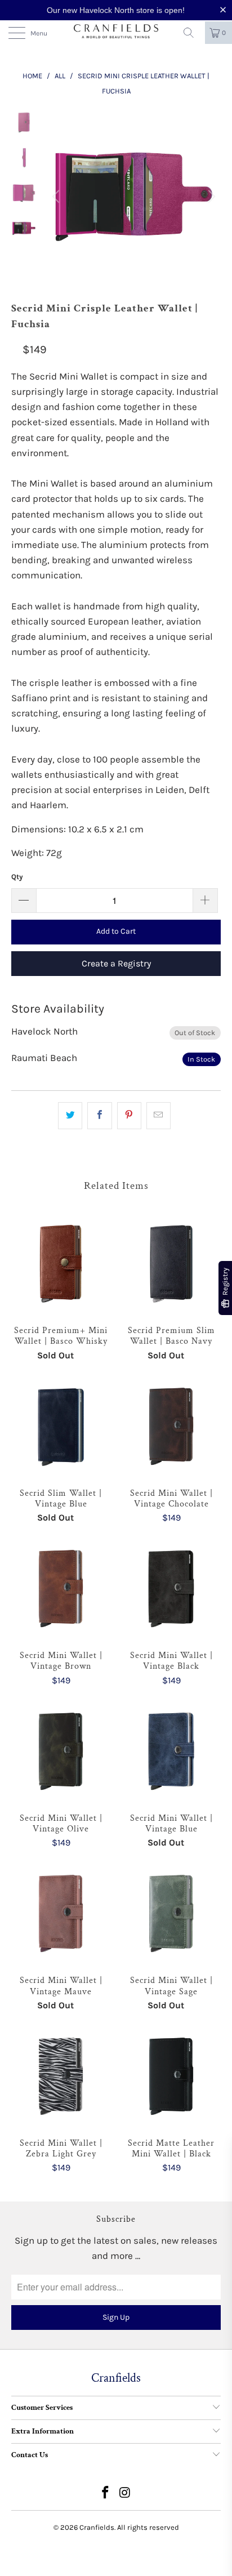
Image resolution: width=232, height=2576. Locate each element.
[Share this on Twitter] (70, 1115)
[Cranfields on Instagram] (126, 2494)
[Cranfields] (116, 32)
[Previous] (57, 197)
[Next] (210, 197)
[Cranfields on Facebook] (106, 2494)
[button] (225, 10)
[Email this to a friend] (159, 1115)
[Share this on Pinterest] (129, 1115)
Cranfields (97, 2527)
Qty (17, 877)
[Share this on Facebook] (99, 1115)
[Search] (193, 33)
